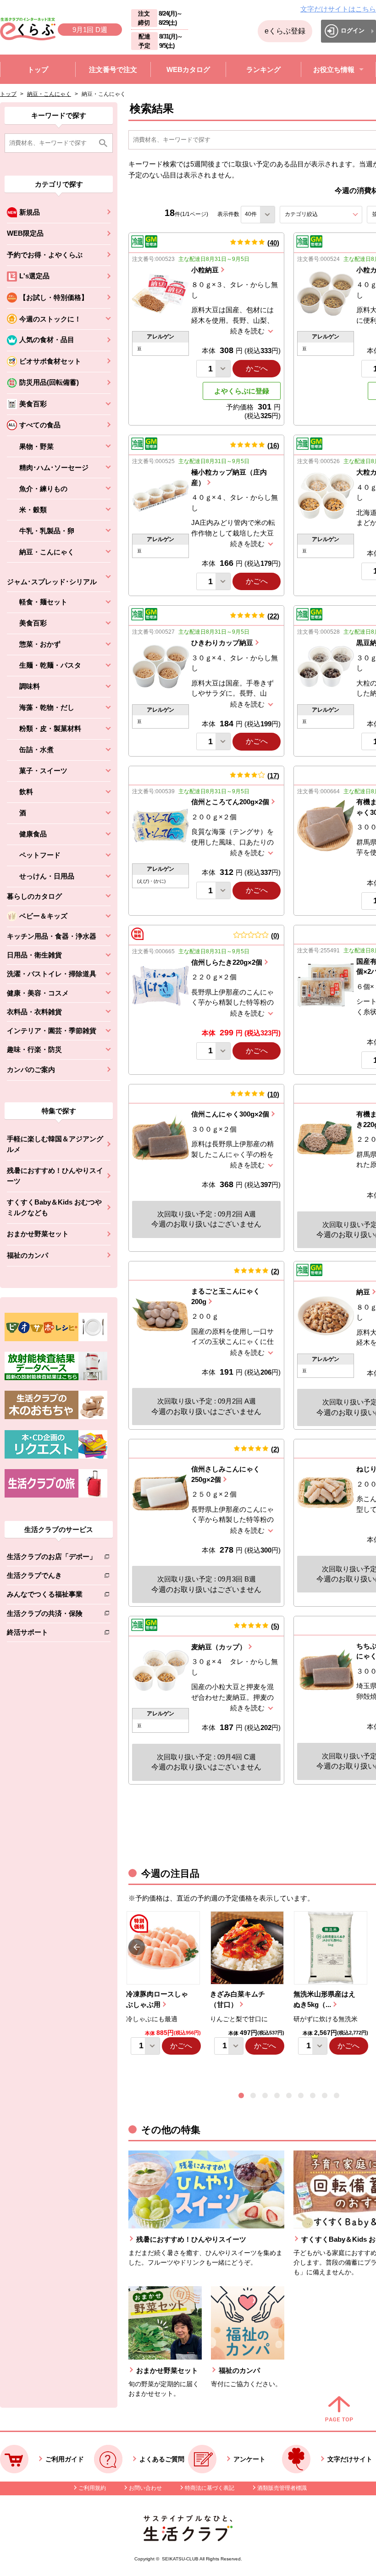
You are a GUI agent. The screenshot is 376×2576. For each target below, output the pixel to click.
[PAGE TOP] (339, 2410)
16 (273, 445)
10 (273, 1094)
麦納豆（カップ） (219, 1647)
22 (273, 616)
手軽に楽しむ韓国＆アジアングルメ (55, 1144)
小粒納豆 (205, 270)
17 (273, 776)
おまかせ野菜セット (38, 1234)
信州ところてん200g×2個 (230, 802)
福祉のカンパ (28, 1255)
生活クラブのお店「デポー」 (52, 1558)
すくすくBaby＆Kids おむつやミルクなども (54, 1207)
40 (273, 243)
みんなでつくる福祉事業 (52, 1596)
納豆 (363, 1292)
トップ (8, 94)
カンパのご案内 (31, 1070)
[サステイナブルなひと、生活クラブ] (188, 2539)
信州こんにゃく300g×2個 (230, 1114)
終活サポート (52, 1634)
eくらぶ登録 (285, 31)
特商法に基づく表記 (210, 2488)
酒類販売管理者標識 (282, 2488)
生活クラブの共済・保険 (52, 1615)
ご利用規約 (92, 2488)
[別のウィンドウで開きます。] (56, 1378)
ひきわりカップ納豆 (222, 643)
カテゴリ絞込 (318, 214)
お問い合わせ (145, 2488)
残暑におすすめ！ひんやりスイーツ (55, 1176)
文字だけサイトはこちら (338, 9)
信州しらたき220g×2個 (227, 962)
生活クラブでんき (52, 1577)
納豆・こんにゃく (49, 94)
